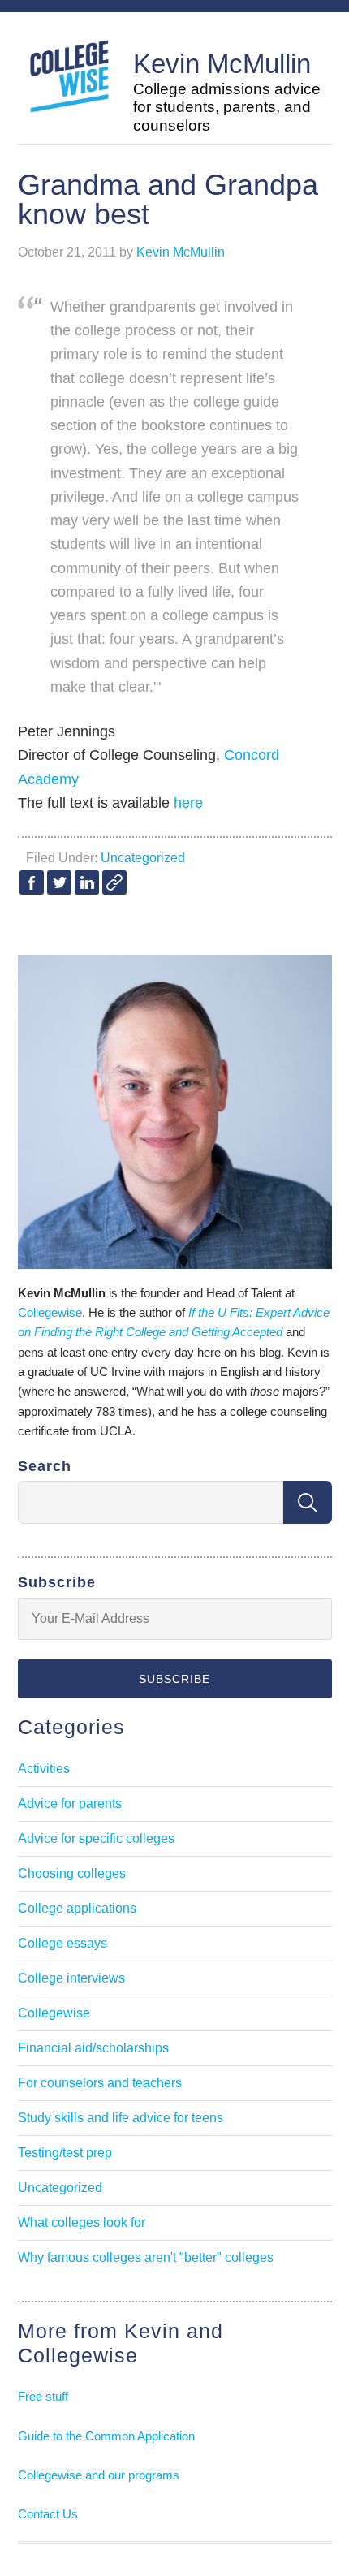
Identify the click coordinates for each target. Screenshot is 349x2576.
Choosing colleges (72, 1873)
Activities (44, 1769)
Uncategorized (143, 858)
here (188, 803)
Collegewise (50, 1312)
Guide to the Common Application (106, 2436)
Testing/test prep (65, 2153)
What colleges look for (82, 2222)
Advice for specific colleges (96, 1838)
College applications (77, 1908)
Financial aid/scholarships (93, 2048)
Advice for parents (70, 1804)
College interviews (71, 1978)
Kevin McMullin (222, 64)
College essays (62, 1943)
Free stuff (43, 2396)
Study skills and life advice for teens (121, 2118)
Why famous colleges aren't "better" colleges (146, 2257)
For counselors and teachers (100, 2083)
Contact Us (48, 2514)
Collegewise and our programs (99, 2475)
